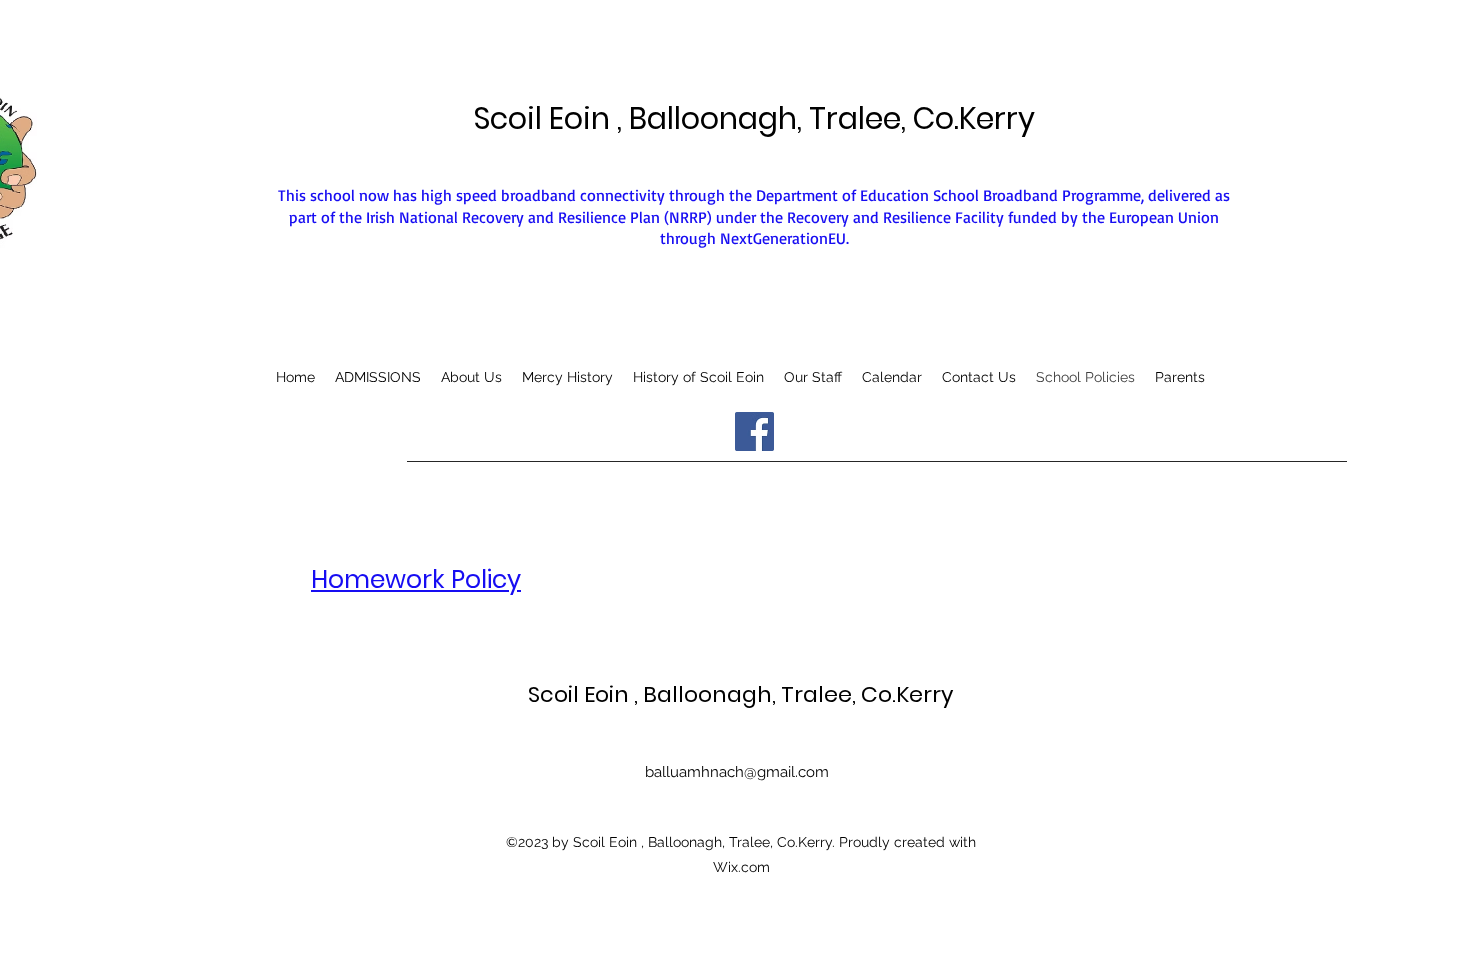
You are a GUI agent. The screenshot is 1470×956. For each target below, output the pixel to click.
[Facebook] (754, 431)
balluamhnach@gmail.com (737, 772)
